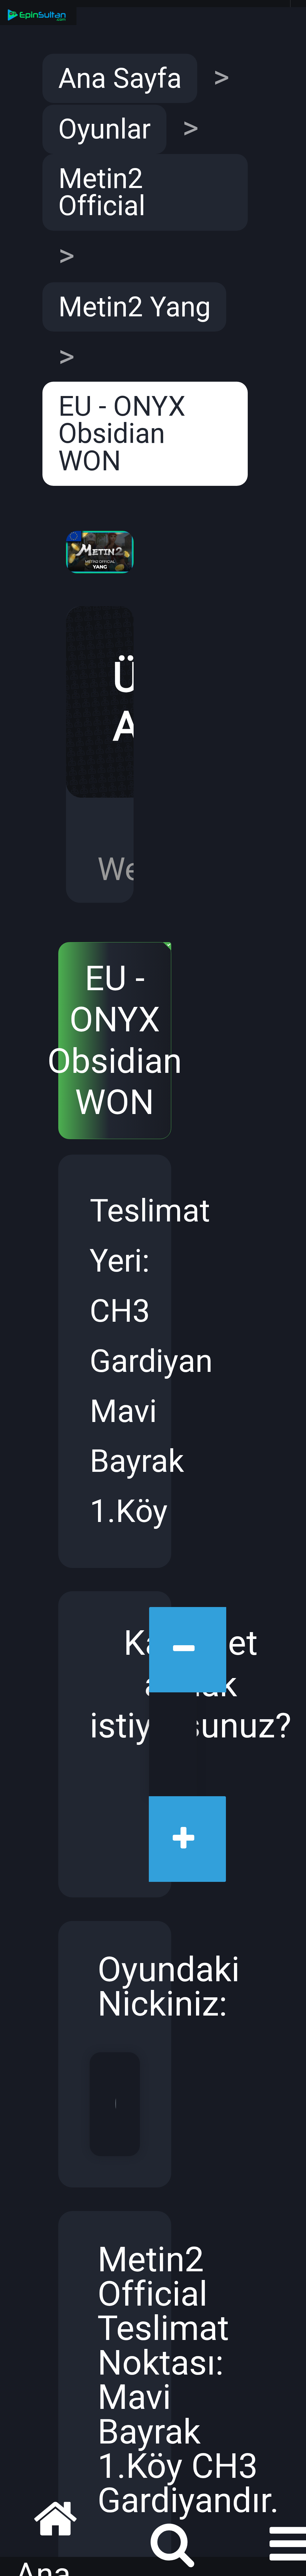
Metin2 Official (102, 192)
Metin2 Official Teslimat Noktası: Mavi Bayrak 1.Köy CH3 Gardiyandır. (119, 2382)
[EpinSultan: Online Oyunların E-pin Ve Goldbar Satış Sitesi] (38, 16)
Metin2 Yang (134, 307)
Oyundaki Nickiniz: (119, 1988)
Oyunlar (105, 129)
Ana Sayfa (120, 78)
